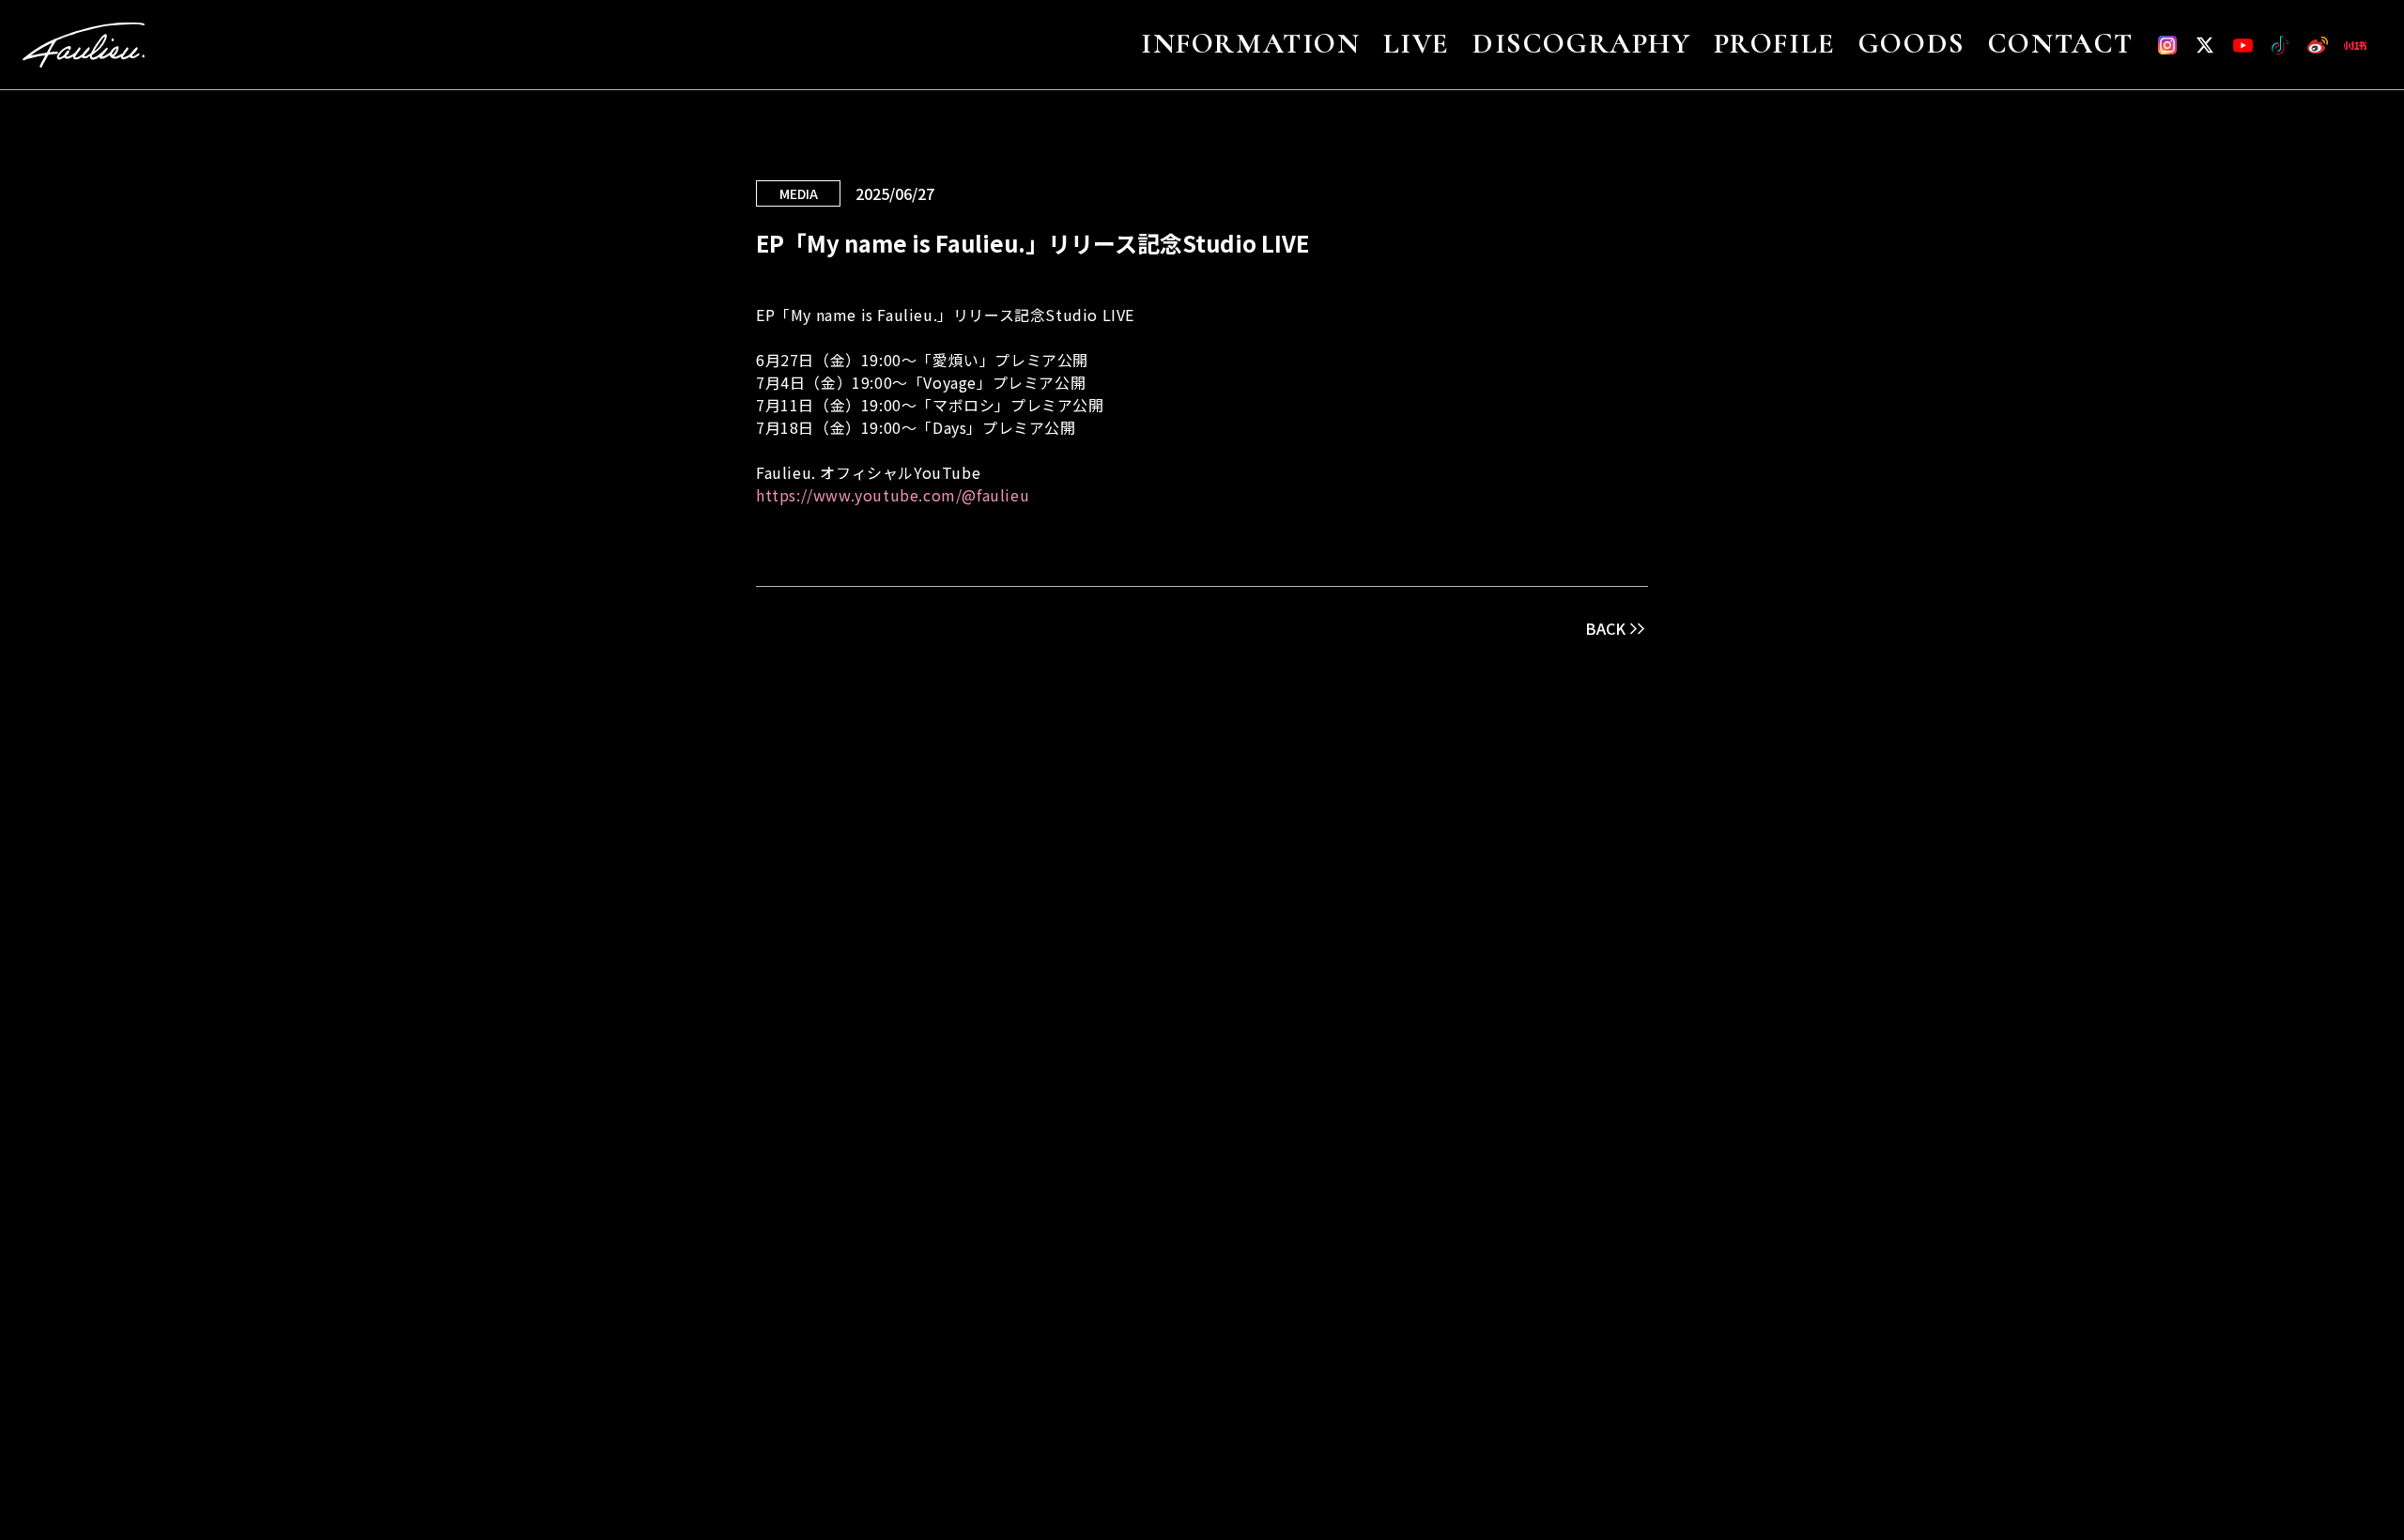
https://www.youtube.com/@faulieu (893, 495)
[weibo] (2318, 45)
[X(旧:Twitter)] (2205, 45)
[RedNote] (2355, 45)
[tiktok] (2280, 45)
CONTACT (2061, 45)
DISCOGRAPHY (1582, 45)
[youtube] (2242, 45)
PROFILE (1775, 45)
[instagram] (2167, 45)
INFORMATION (1251, 45)
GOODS (1912, 45)
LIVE (1417, 45)
